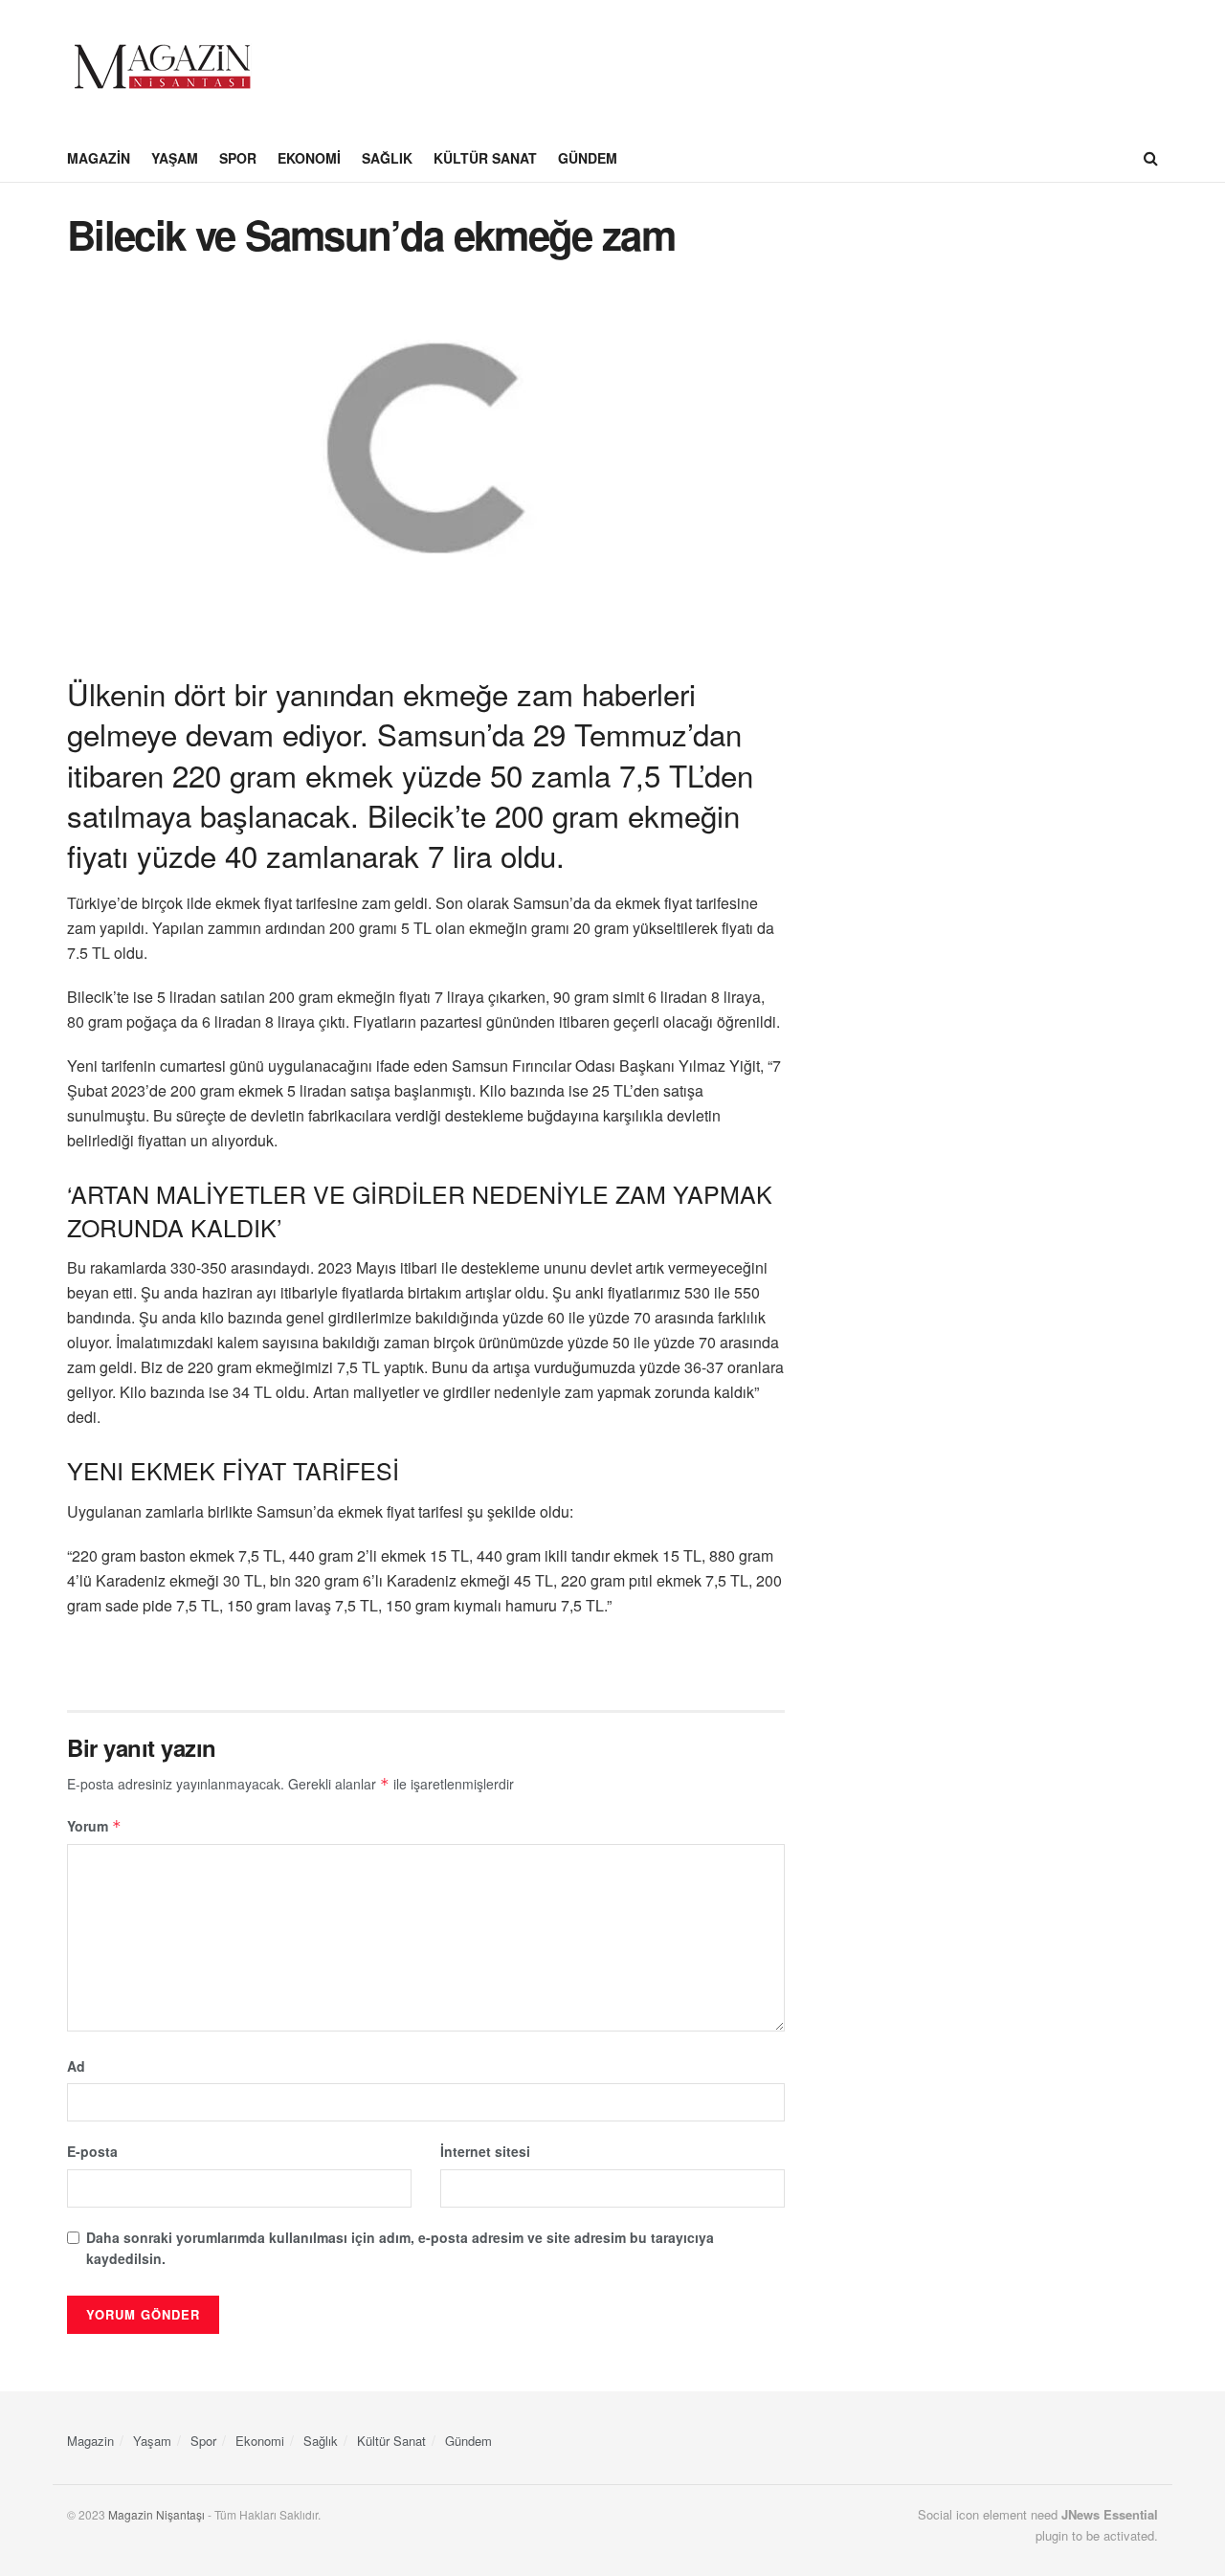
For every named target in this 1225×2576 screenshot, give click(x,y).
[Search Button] (1151, 158)
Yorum (94, 1826)
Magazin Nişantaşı (156, 2514)
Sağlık (387, 158)
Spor (238, 158)
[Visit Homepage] (163, 67)
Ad (76, 2066)
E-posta (92, 2151)
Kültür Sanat (485, 158)
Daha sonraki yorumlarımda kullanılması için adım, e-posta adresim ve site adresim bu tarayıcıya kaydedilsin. (400, 2248)
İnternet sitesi (485, 2151)
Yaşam (175, 158)
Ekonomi (309, 158)
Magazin (99, 158)
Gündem (588, 158)
